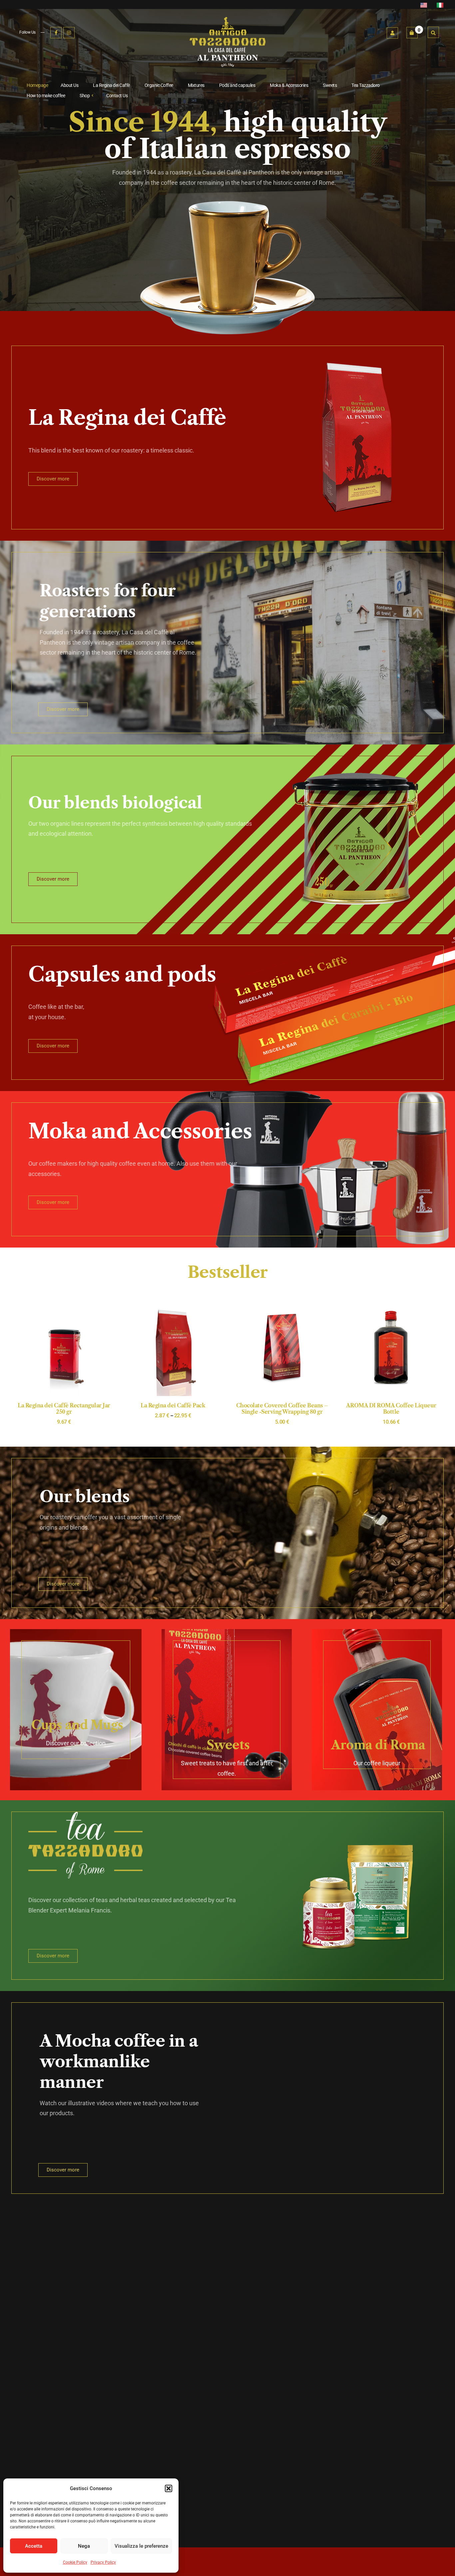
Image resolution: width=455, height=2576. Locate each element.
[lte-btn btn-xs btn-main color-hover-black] (282, 1356)
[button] (169, 2488)
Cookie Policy (75, 2562)
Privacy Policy (103, 2562)
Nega (84, 2546)
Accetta (34, 2546)
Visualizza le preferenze (141, 2546)
